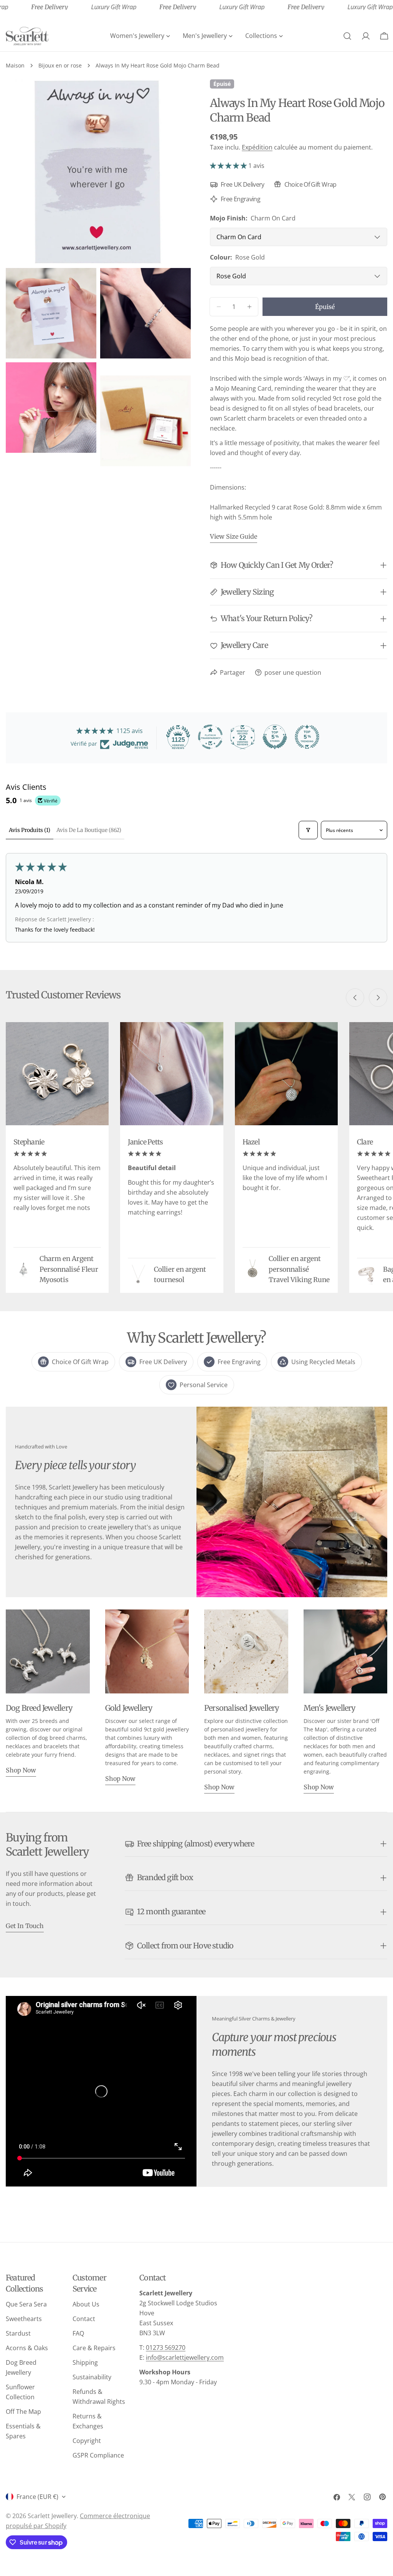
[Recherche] (347, 36)
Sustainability (92, 2377)
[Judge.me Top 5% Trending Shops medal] (307, 737)
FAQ (78, 2333)
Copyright (87, 2441)
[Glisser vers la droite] (378, 998)
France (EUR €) (37, 2497)
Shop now (21, 1770)
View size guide (234, 536)
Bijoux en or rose (60, 65)
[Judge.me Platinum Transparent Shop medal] (210, 737)
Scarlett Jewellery (52, 2516)
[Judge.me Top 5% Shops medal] (275, 737)
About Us (86, 2304)
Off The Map (23, 2412)
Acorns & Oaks (27, 2348)
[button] (229, 166)
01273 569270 (166, 2347)
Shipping (85, 2362)
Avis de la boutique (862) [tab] (89, 830)
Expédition (257, 147)
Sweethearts (24, 2319)
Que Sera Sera (26, 2304)
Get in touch (25, 1926)
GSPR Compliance (98, 2455)
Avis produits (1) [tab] (30, 830)
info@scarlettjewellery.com (185, 2357)
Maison (15, 65)
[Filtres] (308, 830)
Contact (84, 2319)
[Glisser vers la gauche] (355, 998)
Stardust (18, 2333)
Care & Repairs (94, 2348)
